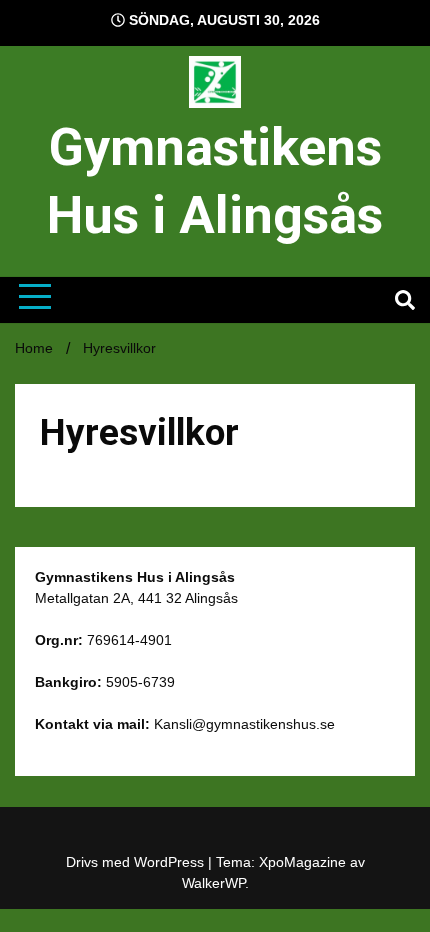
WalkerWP (213, 883)
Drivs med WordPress (137, 862)
